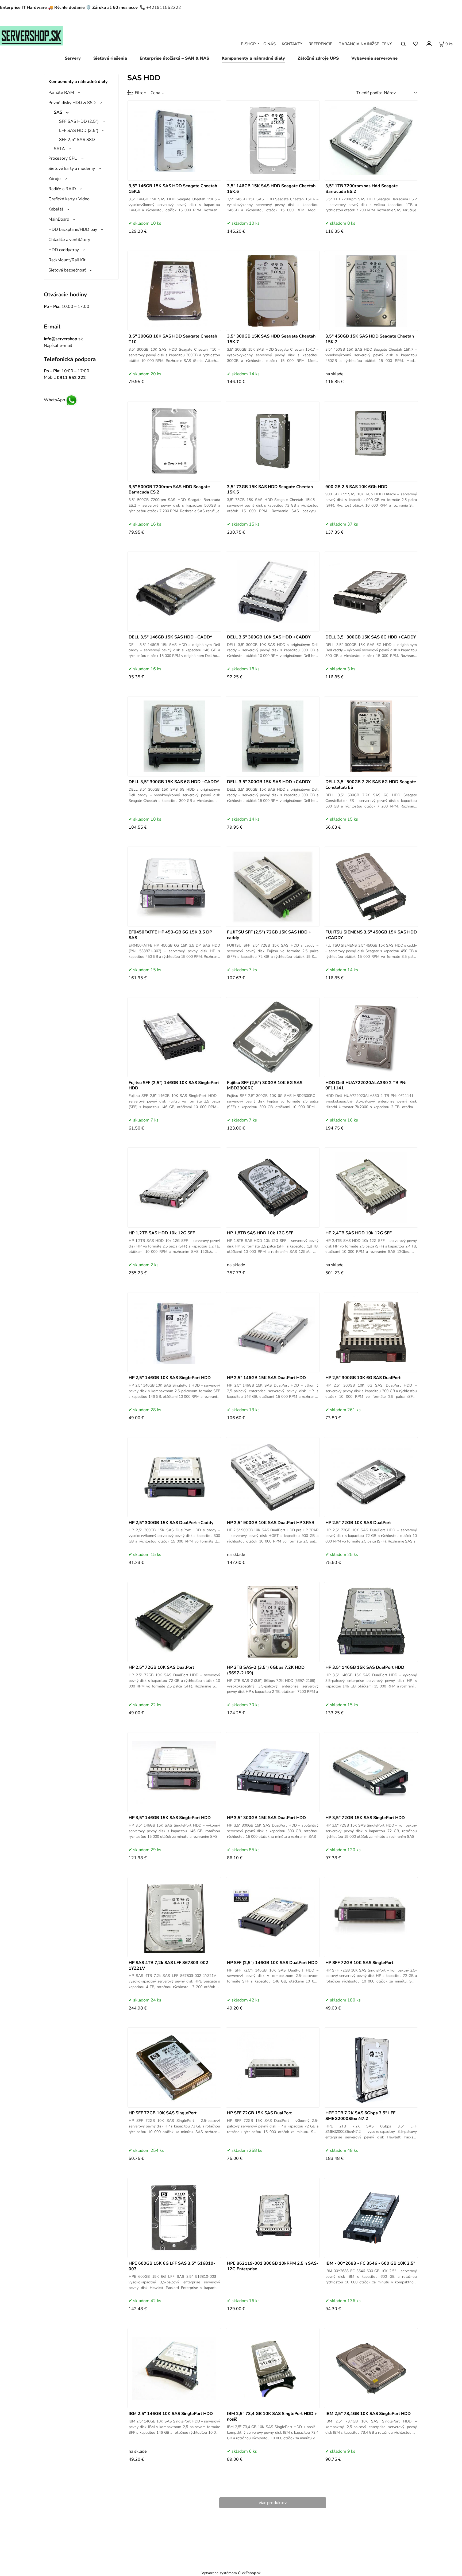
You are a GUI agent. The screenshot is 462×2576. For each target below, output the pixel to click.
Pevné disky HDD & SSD (72, 103)
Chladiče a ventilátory (69, 240)
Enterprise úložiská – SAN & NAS (174, 58)
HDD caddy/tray (64, 250)
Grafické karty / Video (69, 199)
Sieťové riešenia (110, 58)
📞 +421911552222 (160, 7)
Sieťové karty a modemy (72, 169)
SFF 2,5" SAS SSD (77, 140)
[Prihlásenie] (429, 43)
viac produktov (273, 2503)
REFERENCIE (320, 44)
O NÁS (269, 44)
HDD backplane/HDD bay (73, 229)
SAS (58, 112)
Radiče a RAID (62, 189)
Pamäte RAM (61, 93)
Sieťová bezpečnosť (67, 270)
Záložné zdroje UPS (318, 58)
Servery (73, 58)
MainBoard (59, 219)
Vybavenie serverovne (374, 58)
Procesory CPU (63, 158)
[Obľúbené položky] (416, 44)
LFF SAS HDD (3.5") (79, 131)
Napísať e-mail (58, 346)
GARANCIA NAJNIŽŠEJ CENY (365, 44)
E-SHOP (248, 44)
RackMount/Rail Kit (67, 260)
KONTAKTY (292, 44)
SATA (59, 149)
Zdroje (55, 179)
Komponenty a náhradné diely (253, 58)
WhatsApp (54, 400)
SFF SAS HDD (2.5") (79, 121)
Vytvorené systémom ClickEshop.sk (231, 2573)
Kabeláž (56, 209)
